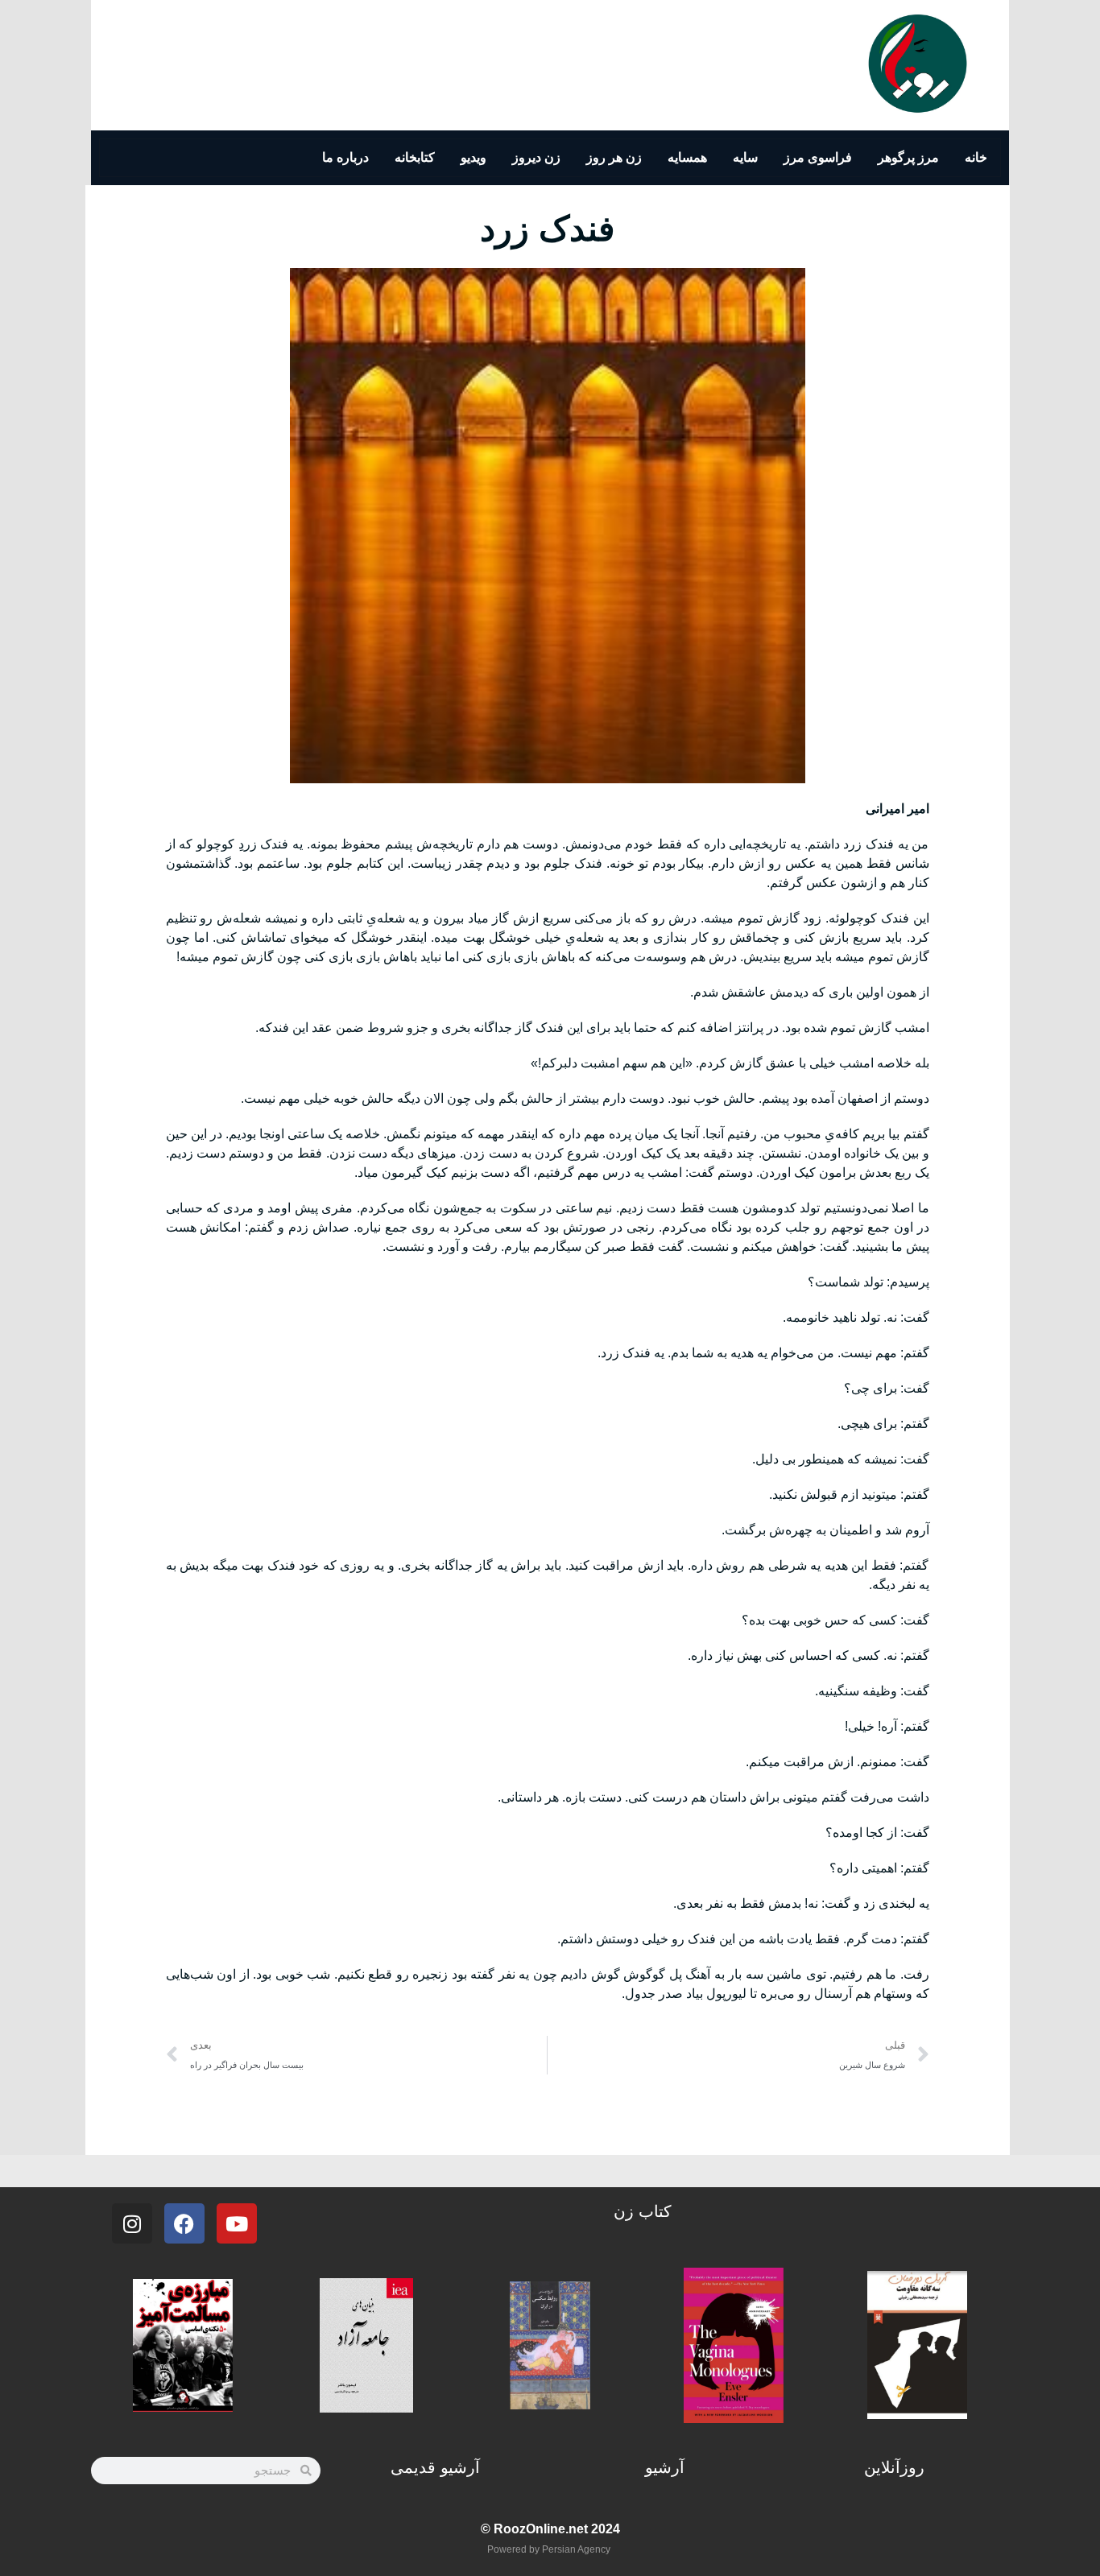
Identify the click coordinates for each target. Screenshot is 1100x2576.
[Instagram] (132, 2223)
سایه (745, 157)
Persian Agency (576, 2549)
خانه (976, 157)
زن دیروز (536, 157)
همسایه (687, 157)
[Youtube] (237, 2223)
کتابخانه (415, 157)
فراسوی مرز (818, 157)
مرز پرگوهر (908, 157)
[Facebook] (184, 2223)
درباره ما (345, 157)
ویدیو (473, 157)
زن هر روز (614, 157)
